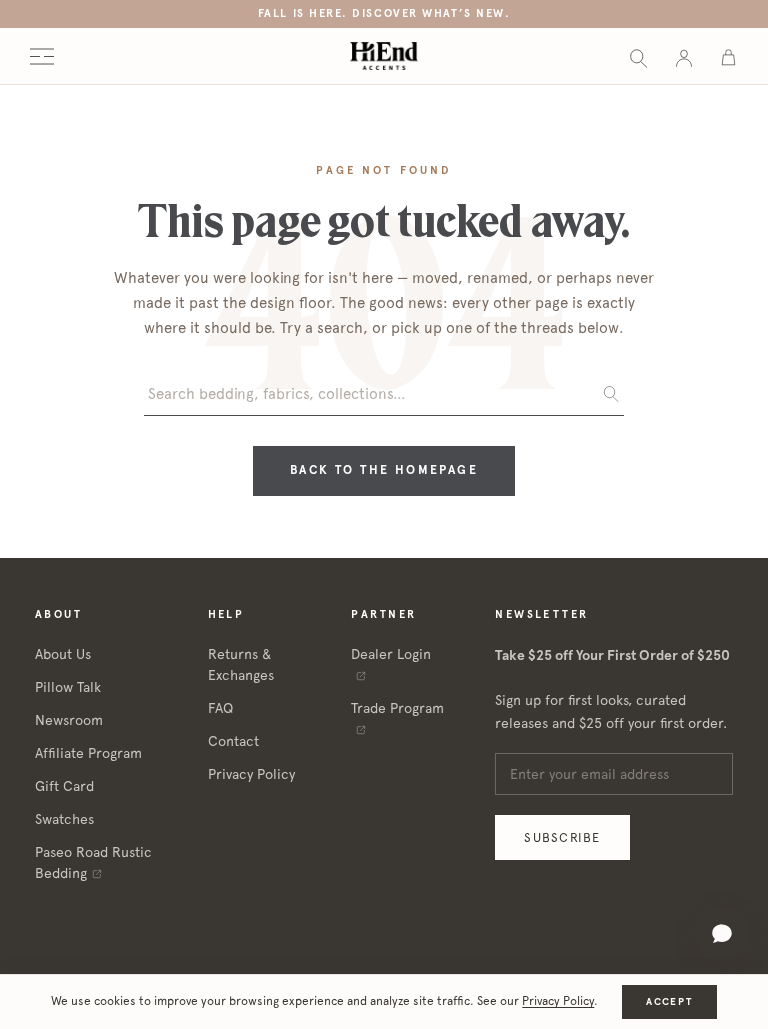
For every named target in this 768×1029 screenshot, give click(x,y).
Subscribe (562, 837)
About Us (63, 654)
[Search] (638, 56)
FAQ (220, 708)
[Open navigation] (42, 56)
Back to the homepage (384, 470)
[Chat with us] (722, 934)
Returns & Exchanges (241, 664)
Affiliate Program (88, 753)
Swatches (64, 819)
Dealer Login (391, 654)
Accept (669, 1001)
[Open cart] (728, 56)
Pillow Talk (68, 687)
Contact (233, 741)
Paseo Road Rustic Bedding (93, 862)
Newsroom (69, 720)
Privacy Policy (251, 774)
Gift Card (64, 786)
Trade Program (397, 708)
